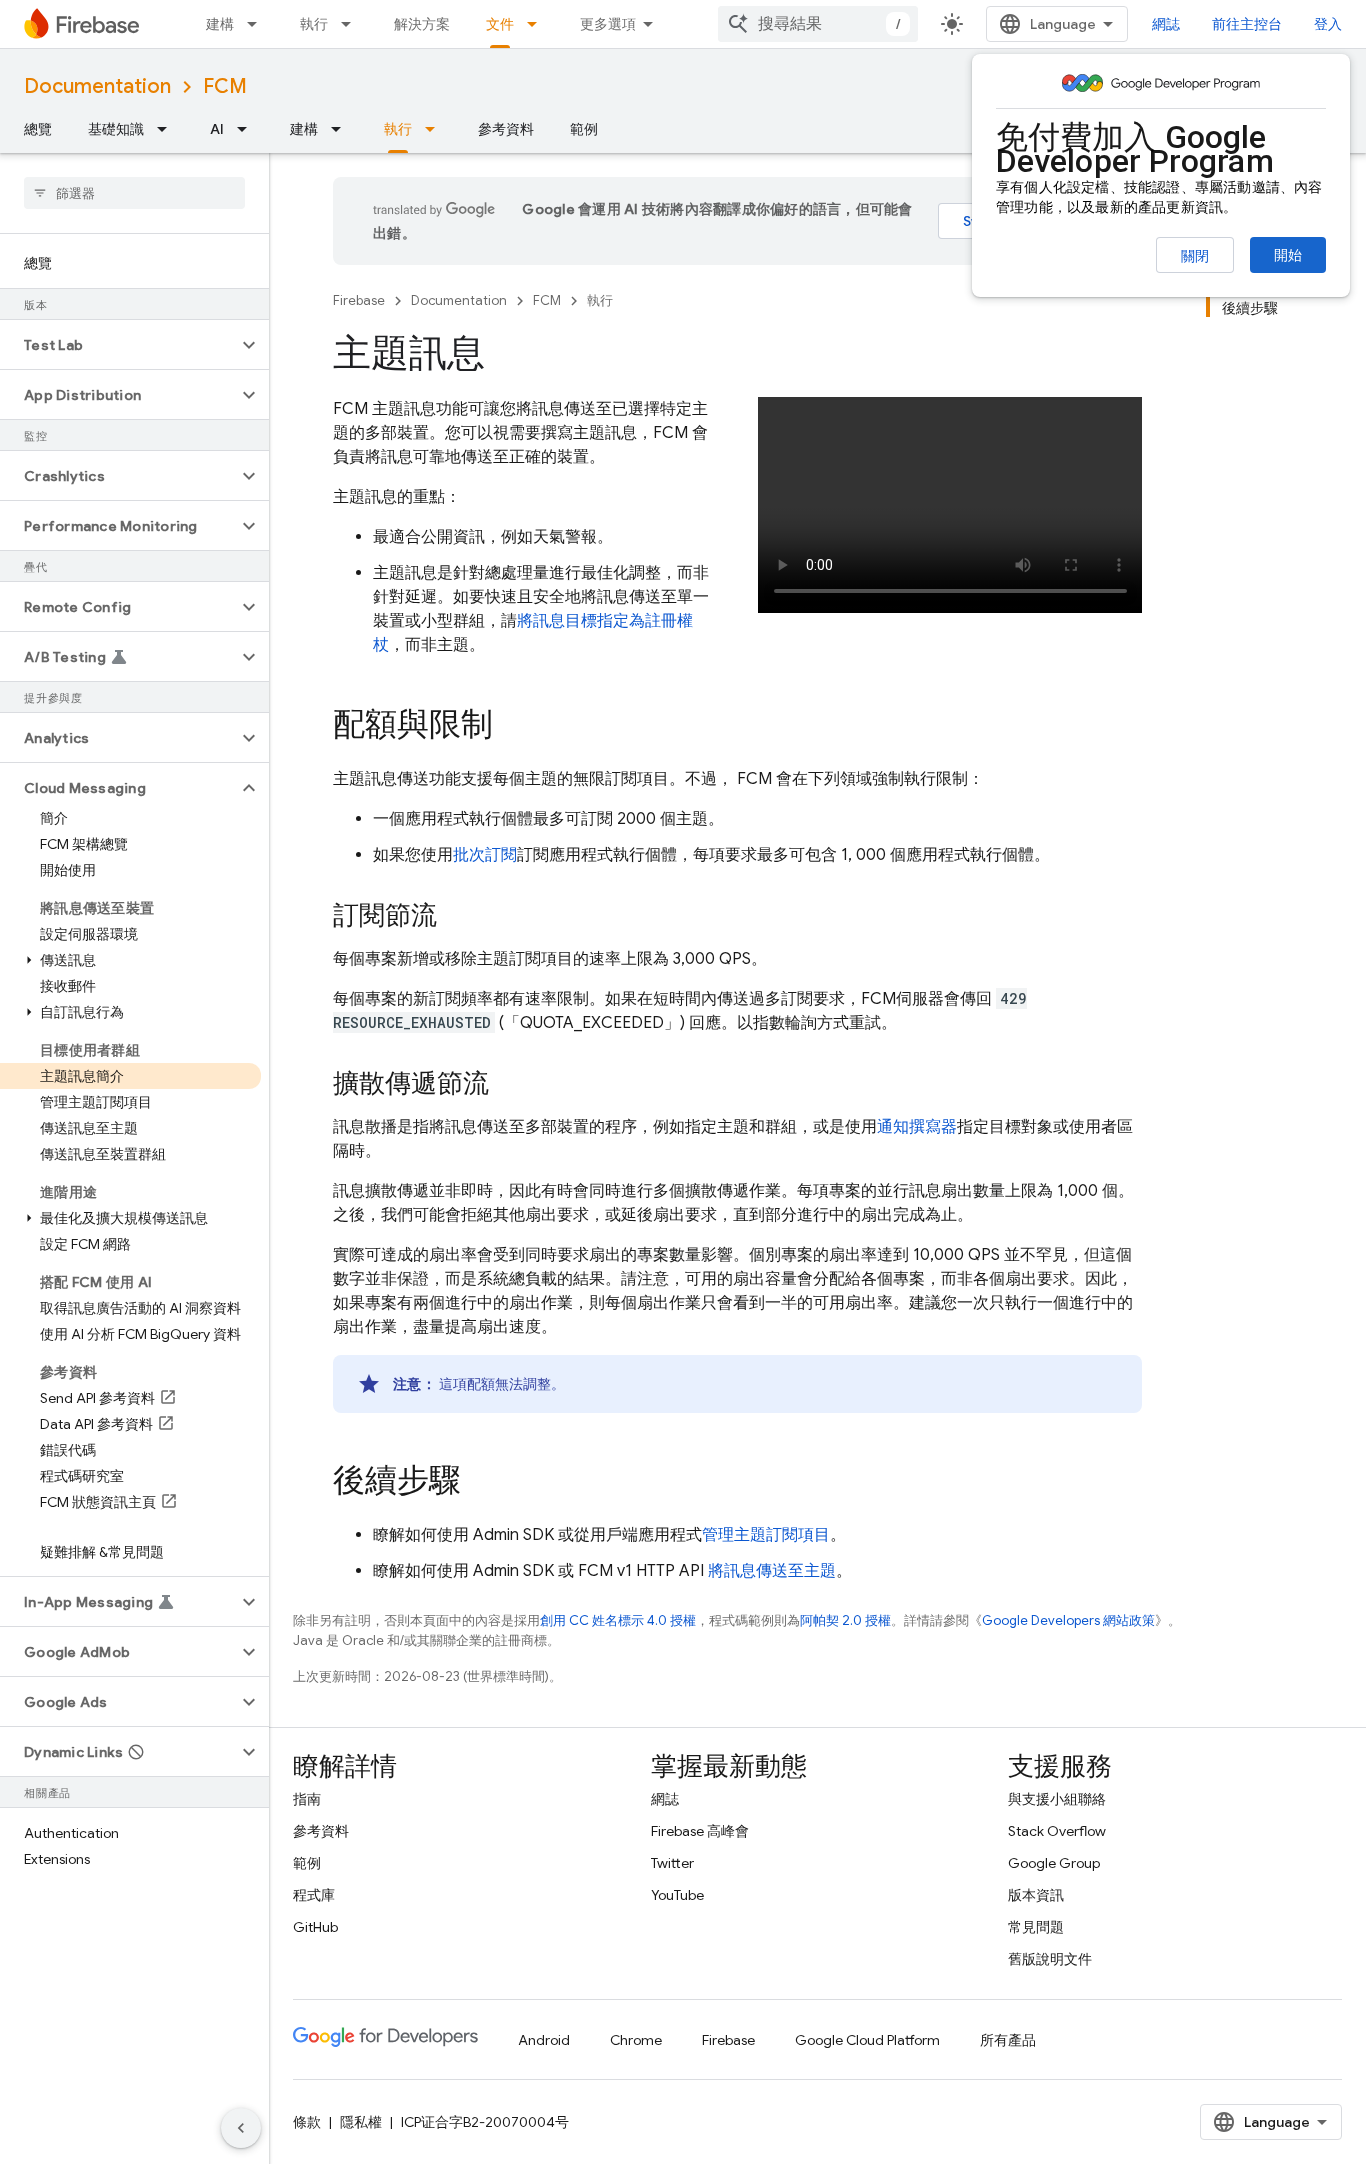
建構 (220, 24)
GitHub (315, 1927)
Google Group (1054, 1863)
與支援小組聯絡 (1057, 1799)
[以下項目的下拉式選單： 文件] (538, 24)
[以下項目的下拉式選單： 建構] (258, 24)
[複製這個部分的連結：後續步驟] (481, 1483)
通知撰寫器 (917, 1127)
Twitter (672, 1863)
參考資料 (506, 129)
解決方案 (422, 24)
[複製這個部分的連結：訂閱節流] (457, 917)
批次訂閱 (485, 855)
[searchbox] (134, 193)
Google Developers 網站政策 (1068, 1620)
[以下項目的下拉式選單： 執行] (352, 24)
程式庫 (314, 1895)
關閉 (1195, 256)
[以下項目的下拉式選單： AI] (248, 129)
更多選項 (608, 24)
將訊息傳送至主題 (772, 1571)
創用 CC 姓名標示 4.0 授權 (618, 1620)
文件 (500, 24)
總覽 (38, 129)
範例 (584, 129)
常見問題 (1036, 1927)
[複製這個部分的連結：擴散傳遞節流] (509, 1085)
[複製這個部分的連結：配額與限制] (513, 727)
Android (544, 2040)
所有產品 (1008, 2040)
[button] (118, 345)
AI (217, 129)
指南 (307, 1799)
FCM (225, 86)
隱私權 (361, 2122)
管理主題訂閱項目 (766, 1535)
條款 (307, 2122)
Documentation (97, 86)
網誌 (1166, 24)
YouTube (677, 1895)
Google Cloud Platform (867, 2040)
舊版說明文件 (1050, 1959)
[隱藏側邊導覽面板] (241, 2128)
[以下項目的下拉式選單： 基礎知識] (168, 129)
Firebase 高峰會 (700, 1831)
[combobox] (818, 24)
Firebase (359, 300)
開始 (1288, 255)
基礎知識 (116, 129)
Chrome (636, 2040)
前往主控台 (1247, 24)
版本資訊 (1036, 1895)
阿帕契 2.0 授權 (845, 1620)
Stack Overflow (1057, 1831)
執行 (314, 24)
